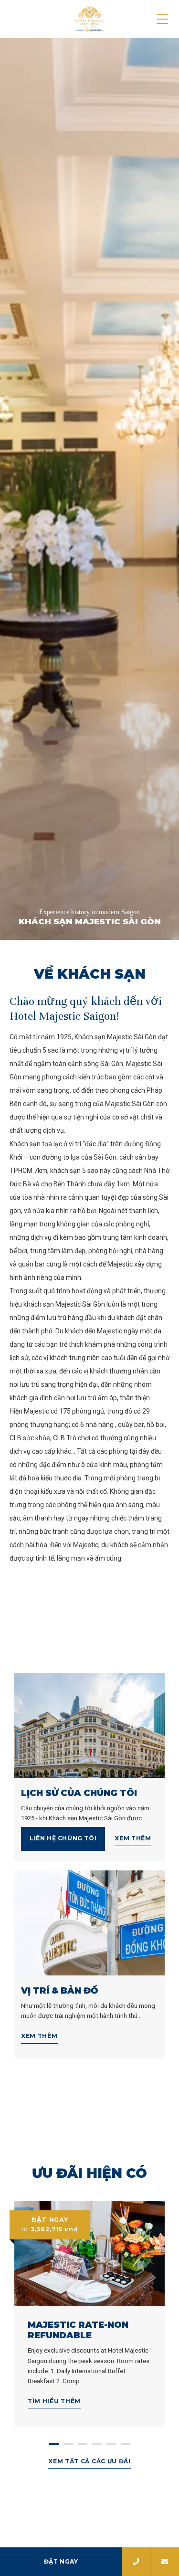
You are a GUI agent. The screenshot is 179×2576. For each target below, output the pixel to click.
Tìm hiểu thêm (54, 2401)
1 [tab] (54, 2444)
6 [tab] (126, 2444)
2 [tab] (68, 2444)
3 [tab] (83, 2444)
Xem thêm (133, 1838)
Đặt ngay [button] (61, 2561)
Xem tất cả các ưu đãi (89, 2461)
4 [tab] (97, 2444)
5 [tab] (111, 2444)
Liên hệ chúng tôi (63, 1838)
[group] (89, 489)
